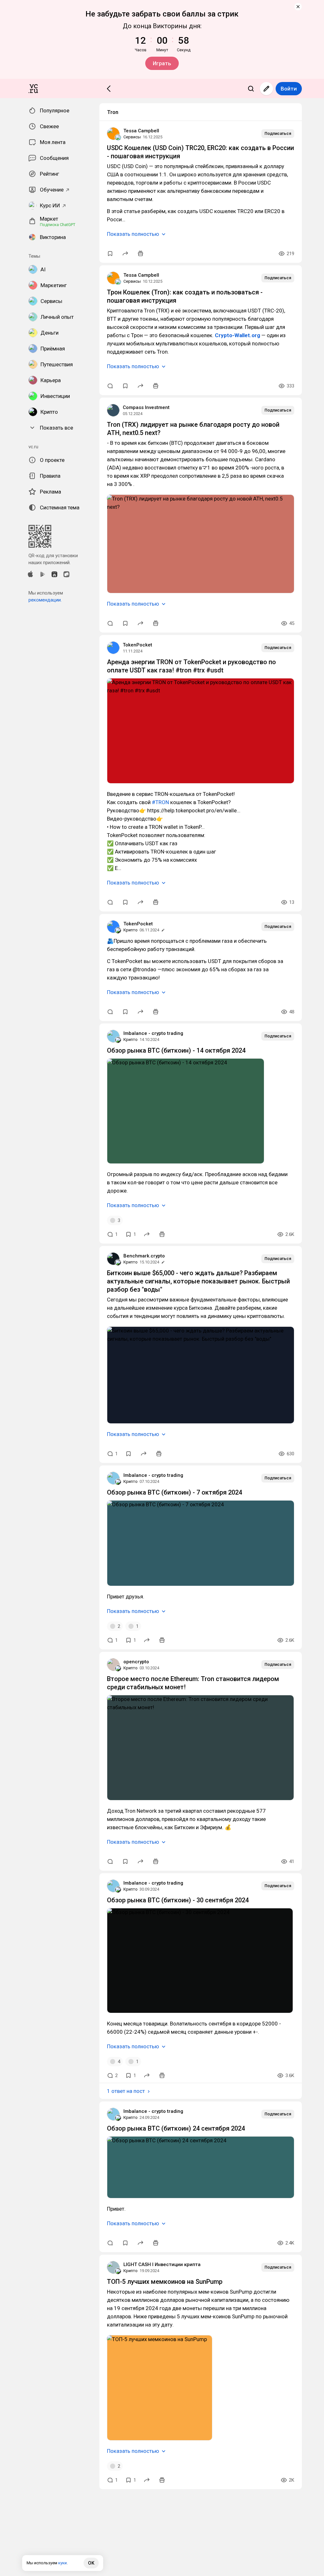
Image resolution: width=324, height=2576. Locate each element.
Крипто (131, 930)
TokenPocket (137, 645)
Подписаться (278, 133)
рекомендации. (45, 600)
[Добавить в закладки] (110, 254)
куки (62, 2563)
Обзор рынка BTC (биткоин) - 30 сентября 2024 (178, 1900)
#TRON (160, 802)
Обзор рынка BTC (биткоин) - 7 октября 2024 (174, 1492)
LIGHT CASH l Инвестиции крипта (162, 2264)
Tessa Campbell (141, 131)
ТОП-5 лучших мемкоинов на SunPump (165, 2282)
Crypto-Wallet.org (237, 335)
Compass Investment (146, 407)
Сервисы (132, 137)
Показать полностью (133, 234)
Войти (289, 89)
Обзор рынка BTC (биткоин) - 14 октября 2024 (176, 1050)
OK (91, 2563)
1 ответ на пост (126, 2091)
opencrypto (136, 1662)
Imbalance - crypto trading (153, 1033)
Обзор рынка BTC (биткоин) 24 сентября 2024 (176, 2128)
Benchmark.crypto (144, 1256)
